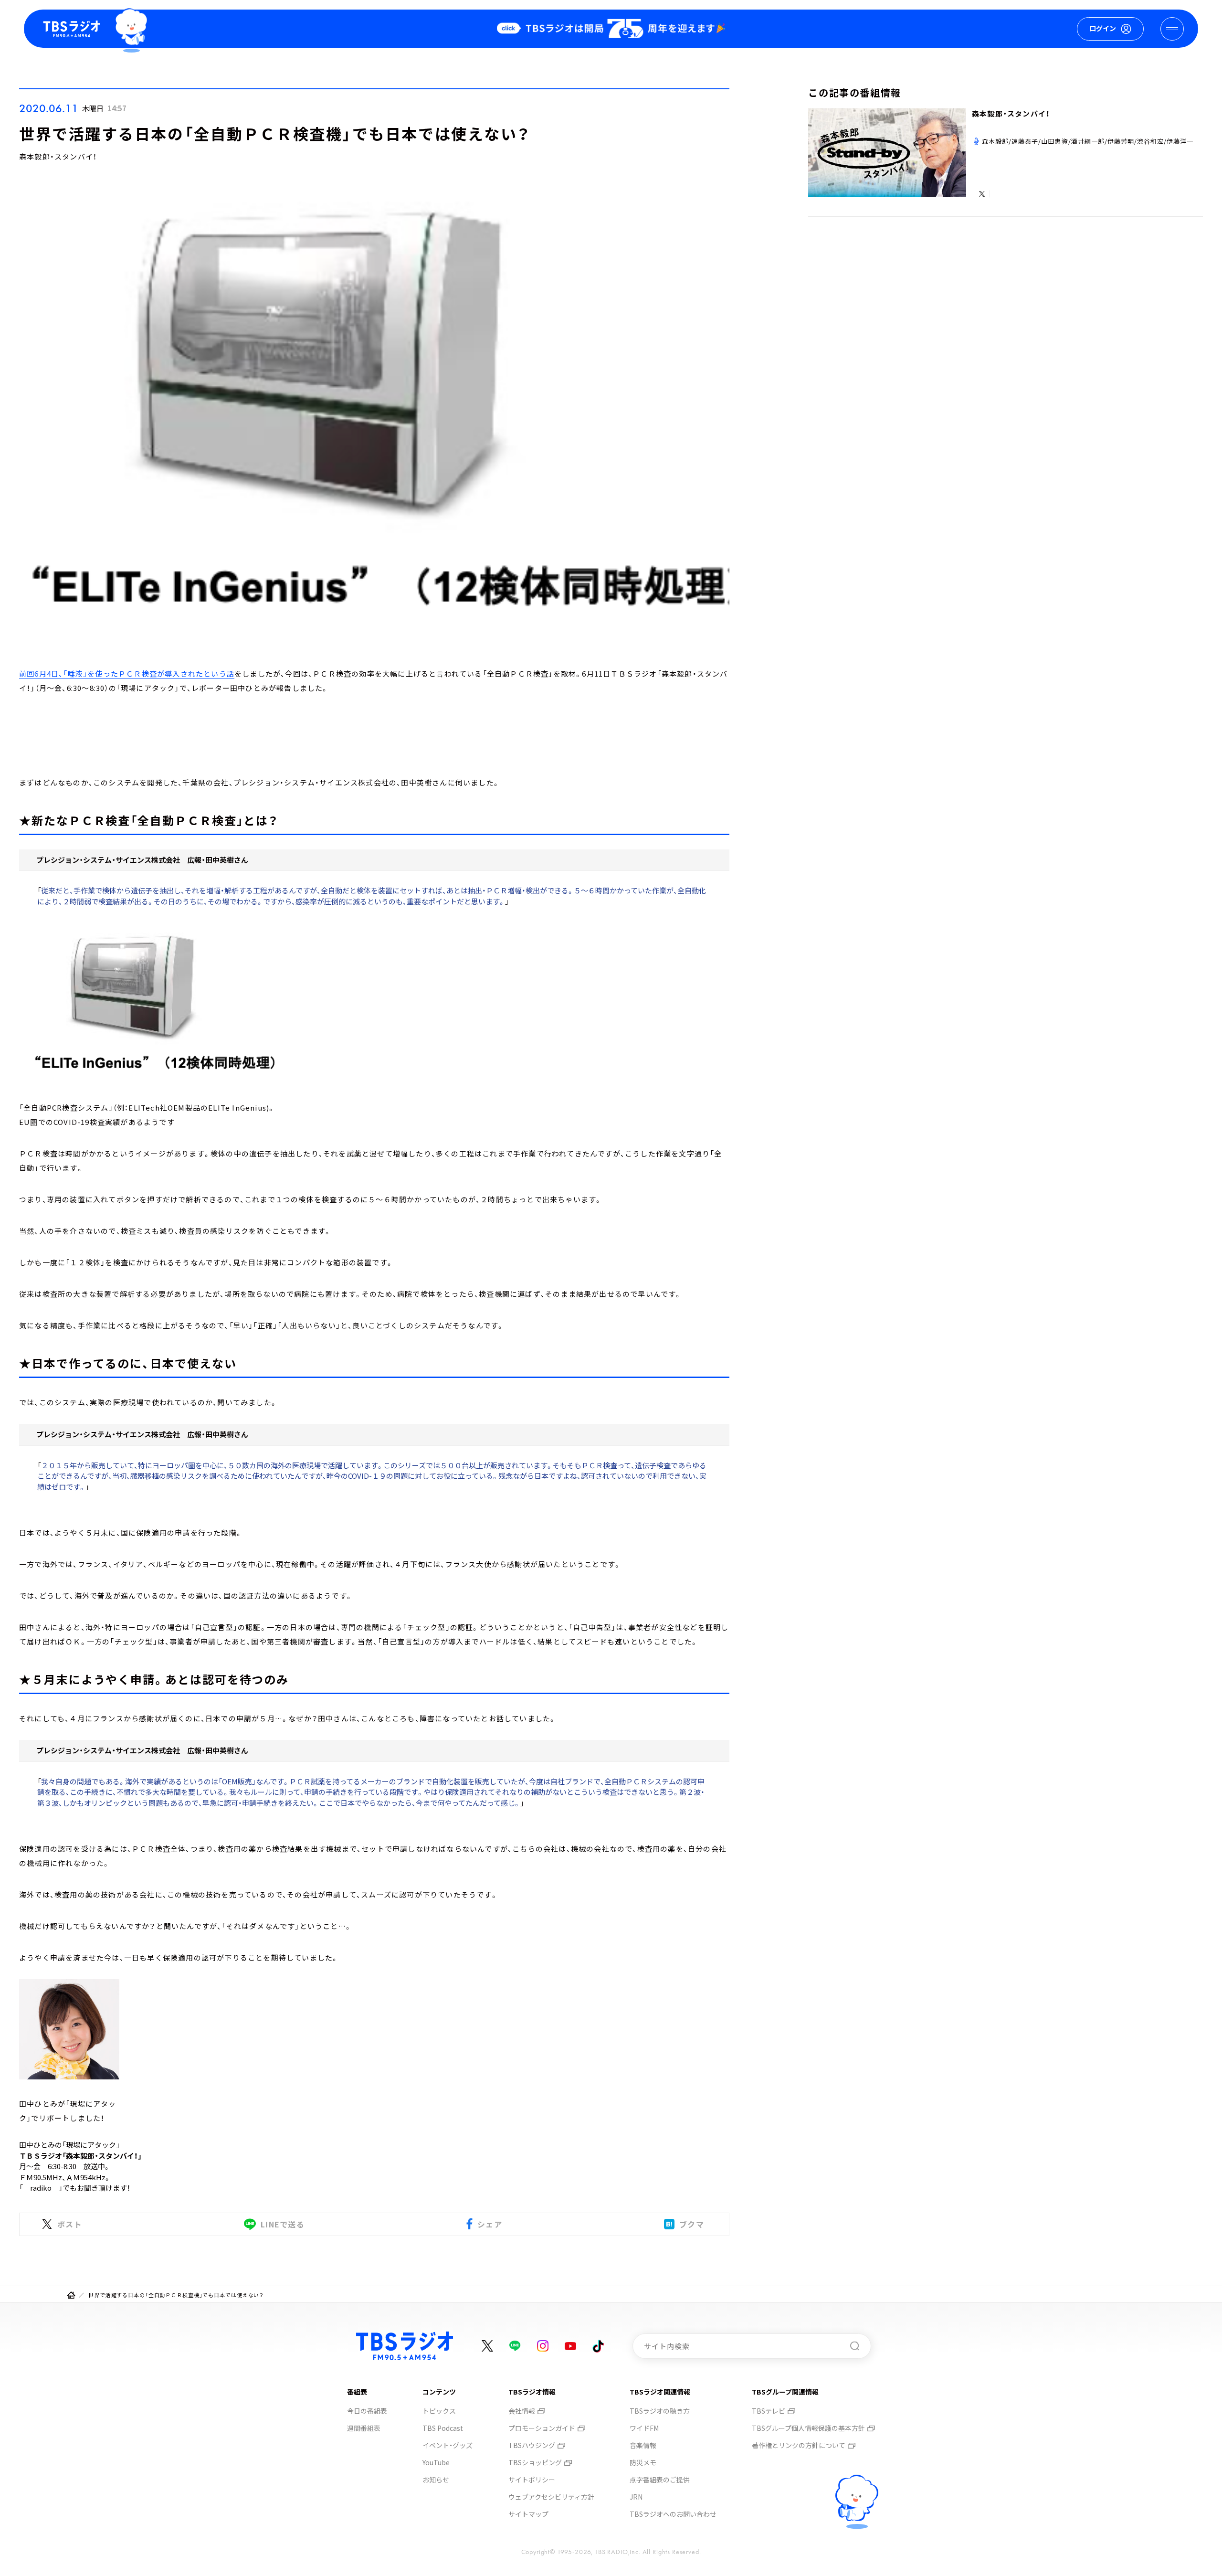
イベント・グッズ (448, 2445)
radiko (41, 2188)
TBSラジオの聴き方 (660, 2411)
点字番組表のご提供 (660, 2480)
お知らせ (436, 2480)
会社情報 (522, 2411)
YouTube (436, 2462)
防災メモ (643, 2462)
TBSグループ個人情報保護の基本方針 (808, 2428)
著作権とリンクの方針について (799, 2445)
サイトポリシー (532, 2480)
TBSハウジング (532, 2445)
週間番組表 (364, 2428)
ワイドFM (644, 2428)
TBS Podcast (443, 2428)
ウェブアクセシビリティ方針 (551, 2497)
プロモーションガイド (542, 2428)
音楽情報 (643, 2445)
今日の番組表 (367, 2411)
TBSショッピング (535, 2462)
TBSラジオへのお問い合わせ (673, 2514)
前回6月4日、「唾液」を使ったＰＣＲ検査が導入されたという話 (127, 673)
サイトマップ (528, 2514)
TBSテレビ (769, 2411)
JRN (636, 2497)
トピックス (439, 2411)
